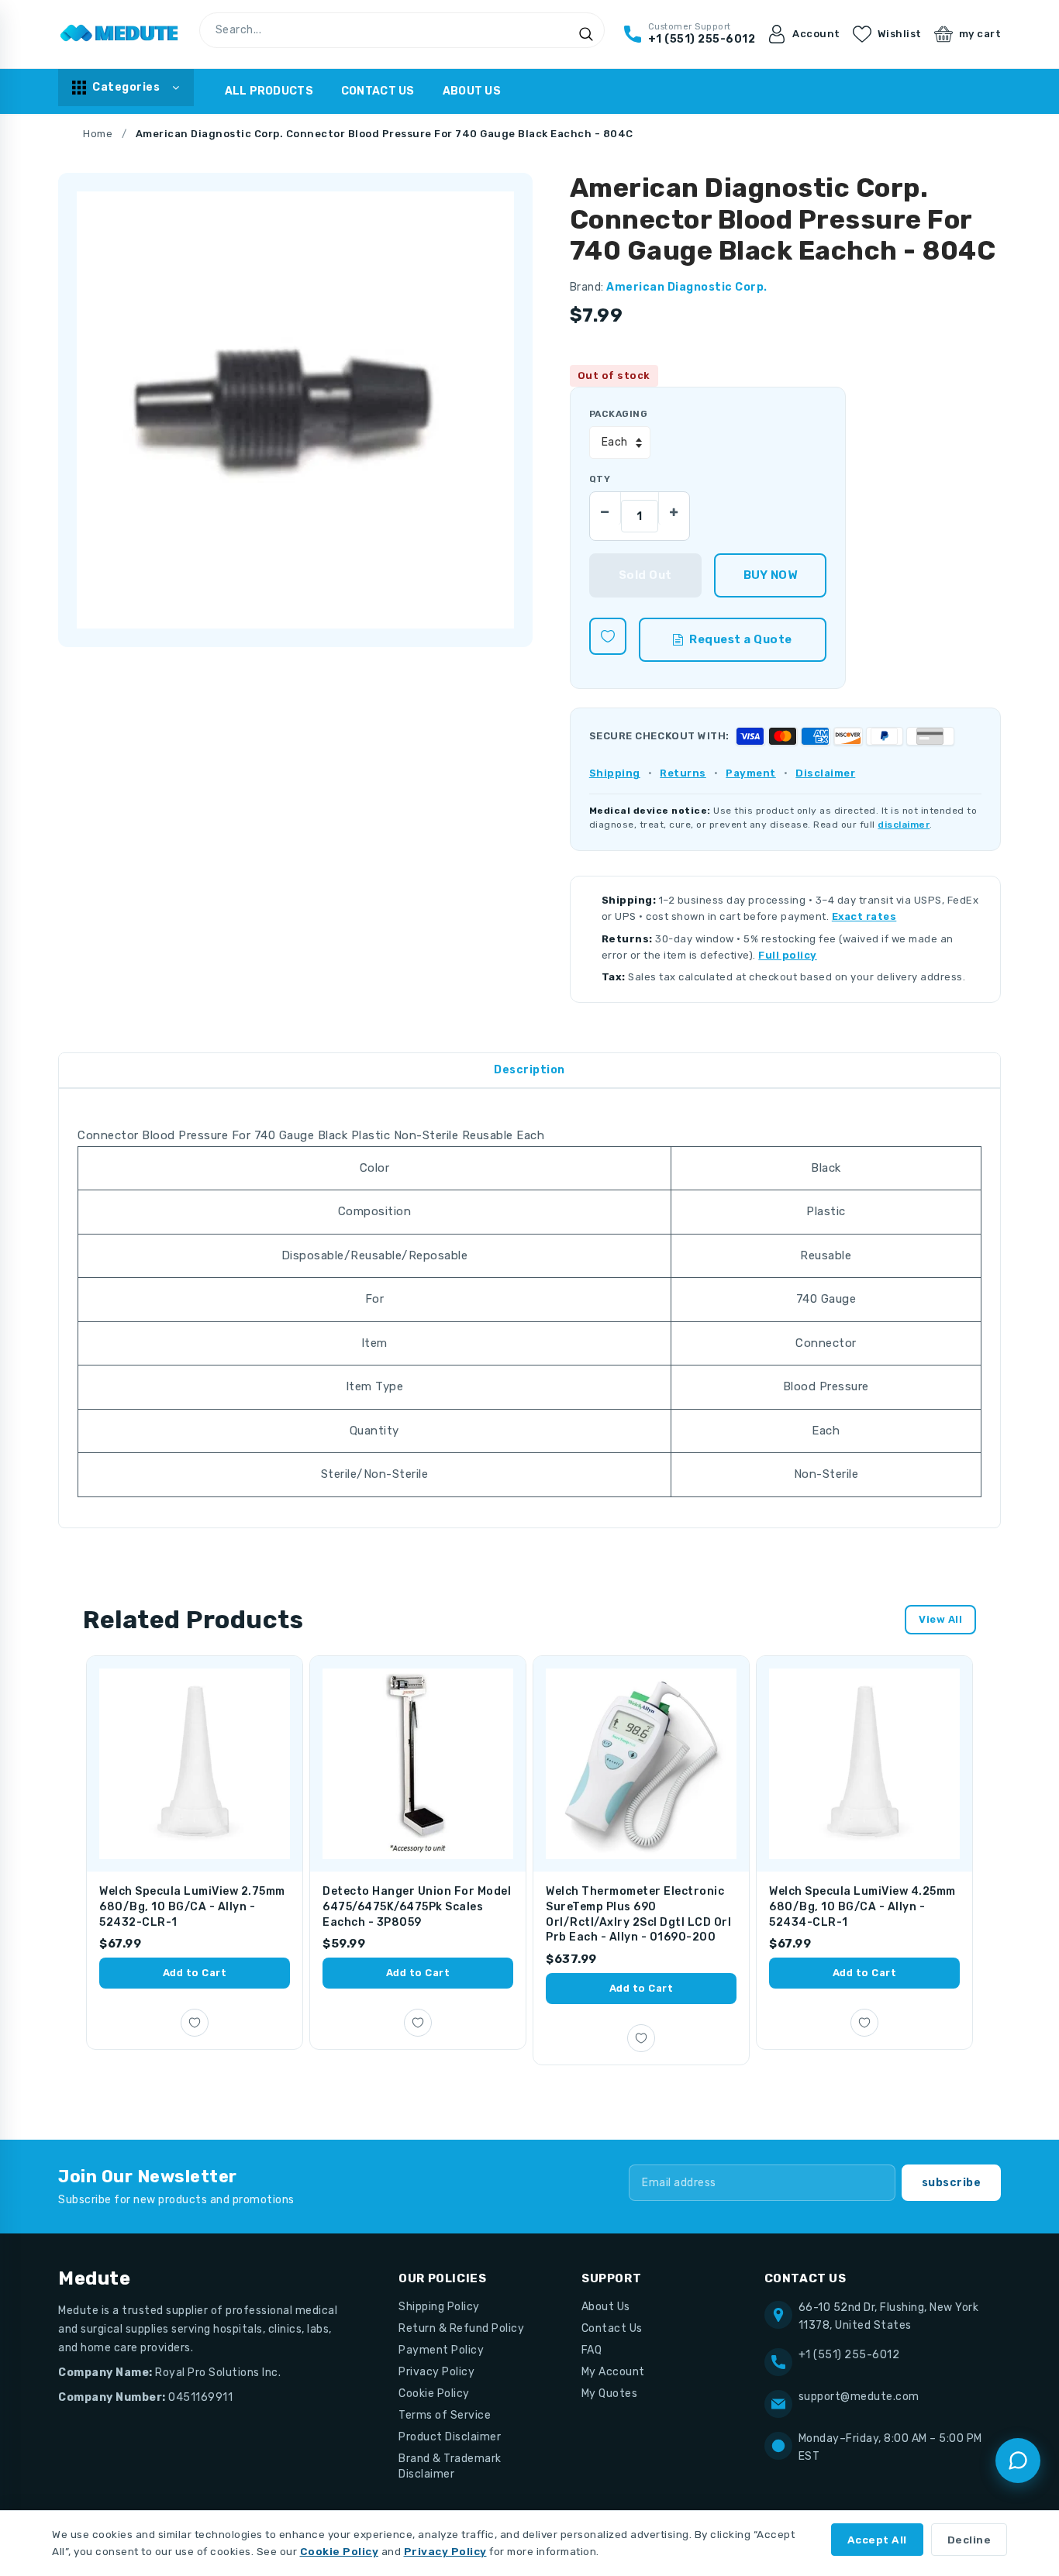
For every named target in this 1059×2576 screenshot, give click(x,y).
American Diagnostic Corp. (687, 287)
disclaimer (904, 825)
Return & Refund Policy (461, 2328)
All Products (269, 91)
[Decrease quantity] (605, 508)
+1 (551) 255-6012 (849, 2355)
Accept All (877, 2540)
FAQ (592, 2350)
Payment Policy (441, 2350)
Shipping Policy (439, 2307)
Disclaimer (825, 773)
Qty (600, 479)
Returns (683, 773)
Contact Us (378, 91)
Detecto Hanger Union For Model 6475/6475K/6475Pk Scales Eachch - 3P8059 (417, 1906)
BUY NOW (770, 575)
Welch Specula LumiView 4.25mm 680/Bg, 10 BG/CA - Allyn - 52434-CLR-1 (862, 1906)
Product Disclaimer (450, 2437)
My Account (613, 2372)
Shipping (615, 773)
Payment (751, 773)
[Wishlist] (608, 636)
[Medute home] (119, 34)
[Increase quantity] (674, 508)
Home (98, 134)
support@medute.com (859, 2397)
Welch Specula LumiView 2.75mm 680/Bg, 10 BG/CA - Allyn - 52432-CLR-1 (192, 1906)
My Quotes (610, 2393)
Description (529, 1070)
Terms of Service (445, 2415)
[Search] (586, 34)
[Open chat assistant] (1018, 2461)
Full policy (788, 955)
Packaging (618, 414)
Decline (969, 2540)
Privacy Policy (436, 2372)
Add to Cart (195, 1973)
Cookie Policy (434, 2393)
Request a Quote (741, 639)
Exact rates (864, 916)
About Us (472, 91)
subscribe (952, 2183)
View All (940, 1619)
